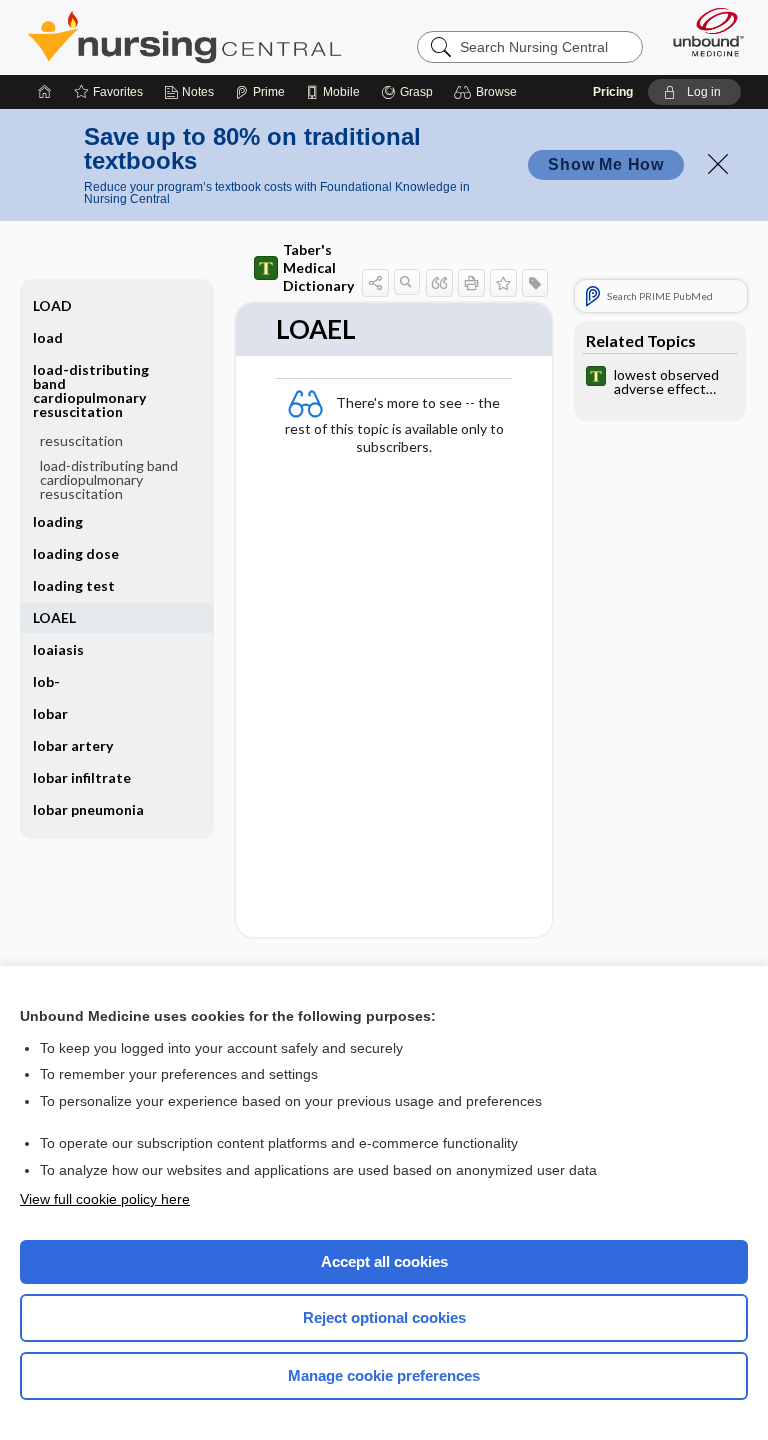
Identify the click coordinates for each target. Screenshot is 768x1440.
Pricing (613, 92)
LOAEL (54, 617)
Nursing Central (184, 37)
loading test (74, 585)
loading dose (76, 553)
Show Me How (606, 164)
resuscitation (81, 440)
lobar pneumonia (88, 809)
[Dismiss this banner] (718, 164)
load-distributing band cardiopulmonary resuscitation (109, 479)
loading (58, 521)
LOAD (52, 305)
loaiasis (58, 649)
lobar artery (73, 745)
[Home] (45, 92)
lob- (46, 681)
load (48, 337)
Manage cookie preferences (384, 1375)
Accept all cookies (384, 1261)
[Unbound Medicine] (702, 32)
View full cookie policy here (105, 1199)
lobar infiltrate (82, 777)
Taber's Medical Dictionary (318, 267)
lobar (50, 713)
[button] (488, 92)
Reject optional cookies (384, 1317)
